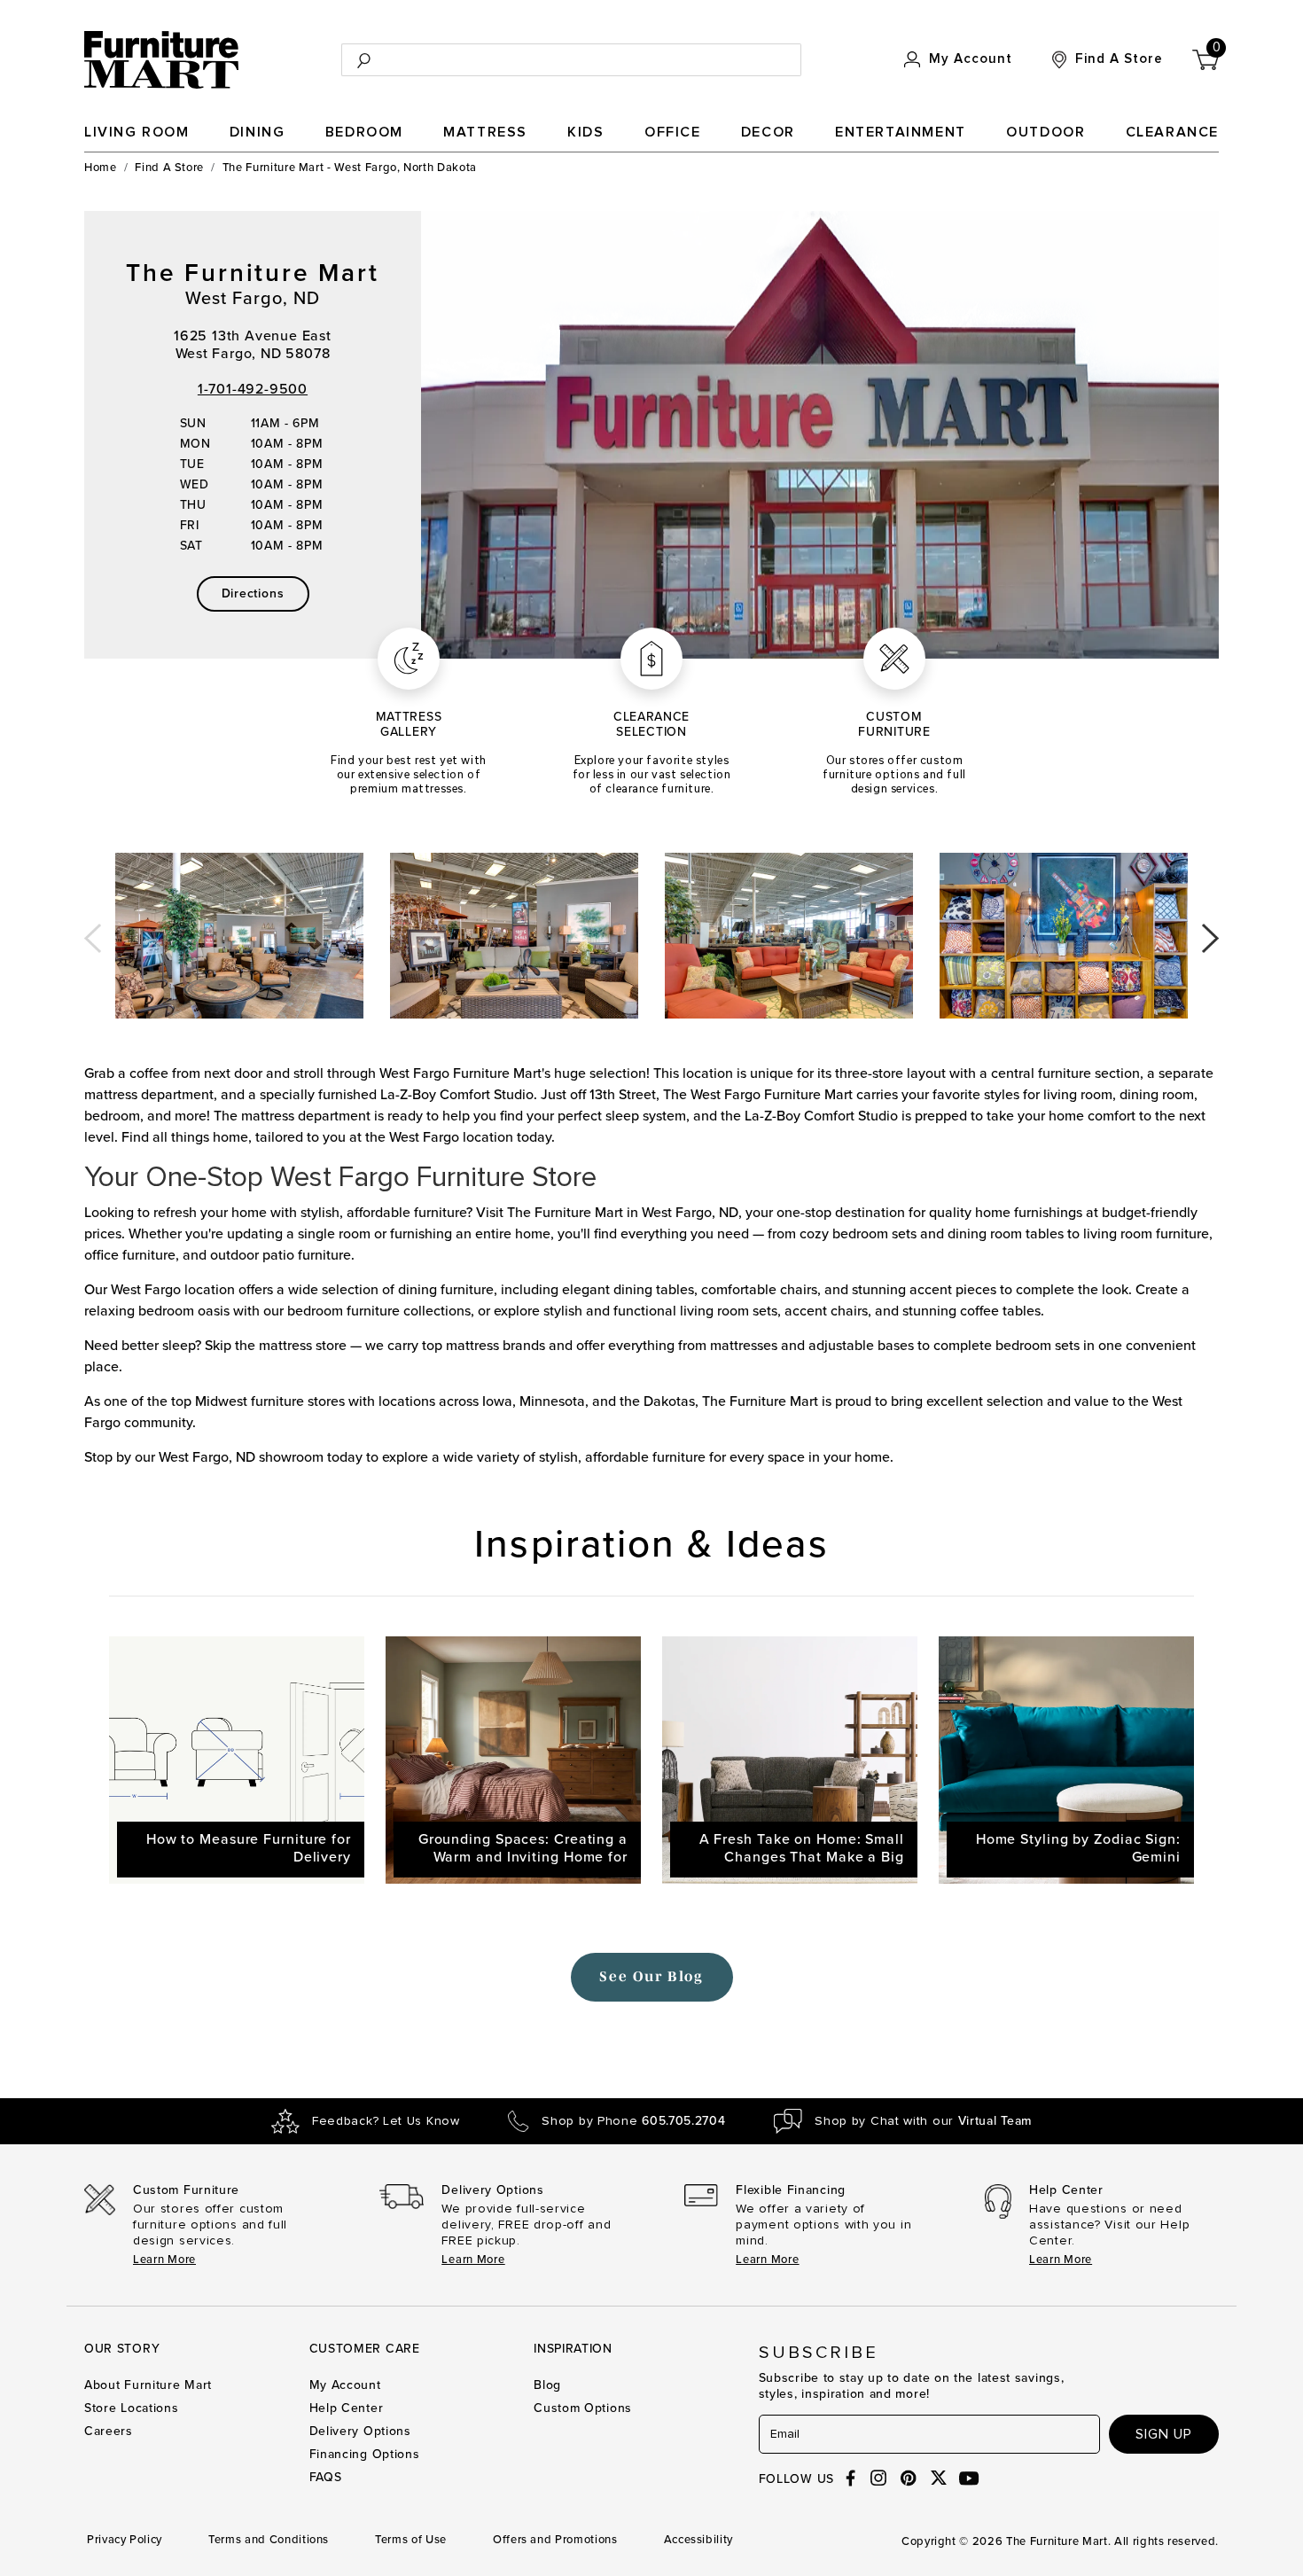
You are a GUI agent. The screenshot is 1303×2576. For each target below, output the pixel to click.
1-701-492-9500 (253, 389)
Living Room (137, 132)
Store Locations (132, 2408)
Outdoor (1046, 132)
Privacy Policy (125, 2540)
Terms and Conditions (269, 2540)
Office (673, 132)
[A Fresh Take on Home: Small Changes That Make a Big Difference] (790, 1760)
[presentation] (93, 932)
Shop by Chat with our (923, 2121)
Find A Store (169, 168)
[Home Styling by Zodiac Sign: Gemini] (1066, 1760)
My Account (345, 2385)
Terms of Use (411, 2540)
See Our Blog (651, 1976)
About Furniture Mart (148, 2385)
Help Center (347, 2408)
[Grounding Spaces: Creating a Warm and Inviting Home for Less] (513, 1760)
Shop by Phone (633, 2121)
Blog (547, 2385)
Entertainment (901, 132)
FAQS (326, 2477)
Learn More (164, 2260)
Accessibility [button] (698, 2540)
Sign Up (1164, 2434)
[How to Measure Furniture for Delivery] (237, 1760)
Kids (585, 132)
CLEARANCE (1172, 132)
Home (101, 168)
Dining (257, 132)
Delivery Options (360, 2431)
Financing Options (365, 2454)
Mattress (485, 132)
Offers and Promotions (555, 2540)
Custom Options (583, 2408)
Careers (109, 2431)
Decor (768, 132)
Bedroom (364, 132)
